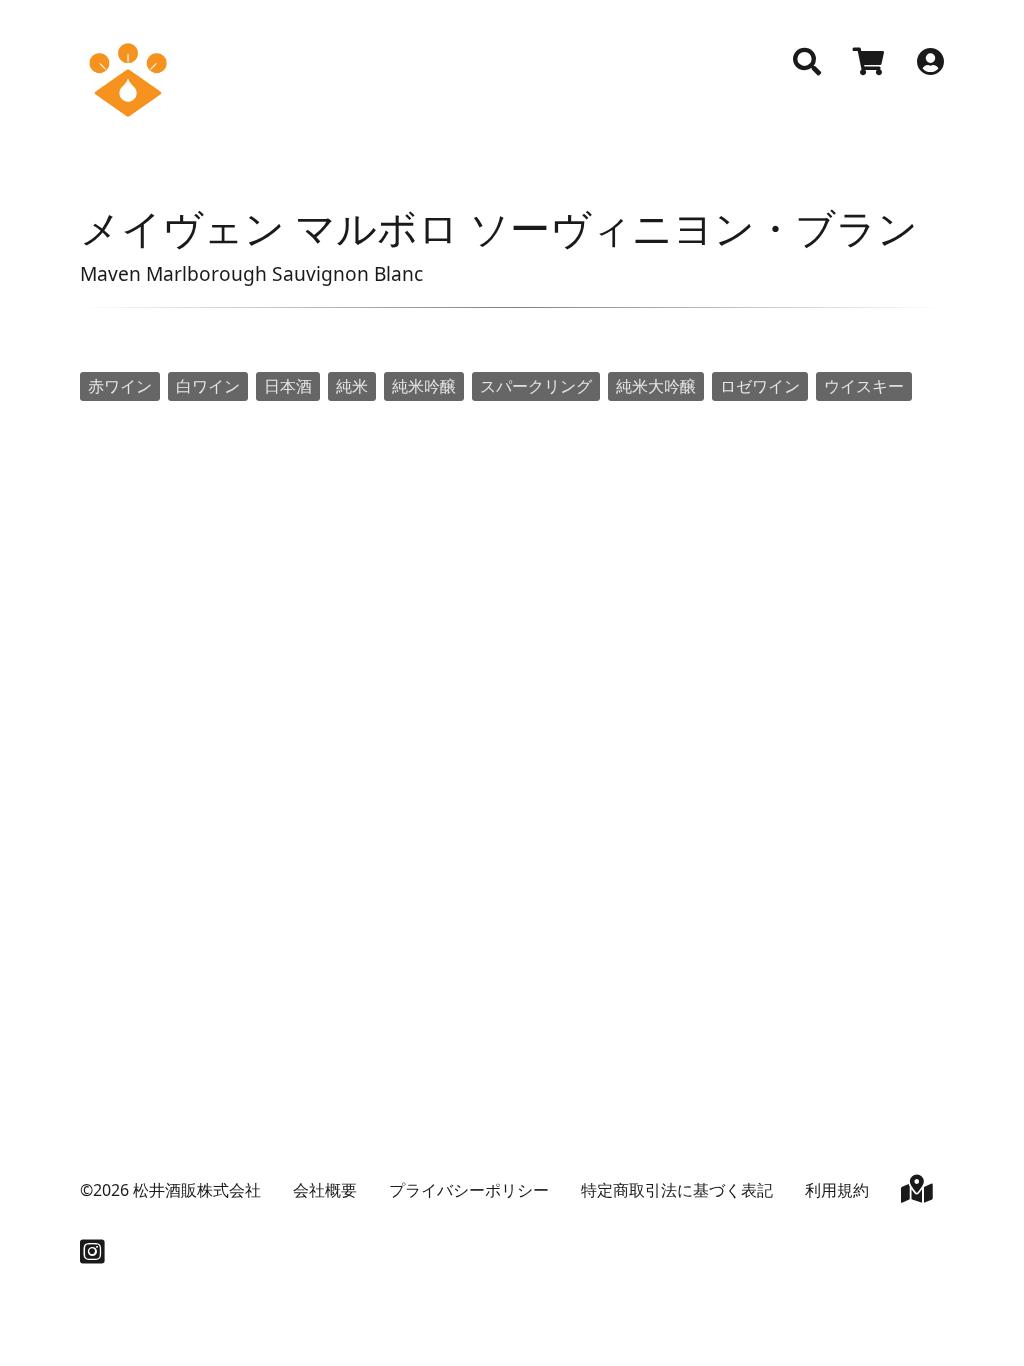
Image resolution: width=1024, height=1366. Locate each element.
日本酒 (288, 386)
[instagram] (92, 1256)
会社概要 (325, 1190)
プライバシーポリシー (469, 1190)
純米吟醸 (424, 386)
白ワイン (208, 386)
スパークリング (536, 386)
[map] (917, 1193)
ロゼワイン (760, 386)
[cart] (869, 64)
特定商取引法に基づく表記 (677, 1190)
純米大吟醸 (656, 386)
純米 (352, 386)
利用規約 (837, 1190)
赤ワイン (120, 386)
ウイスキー (864, 386)
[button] (807, 62)
